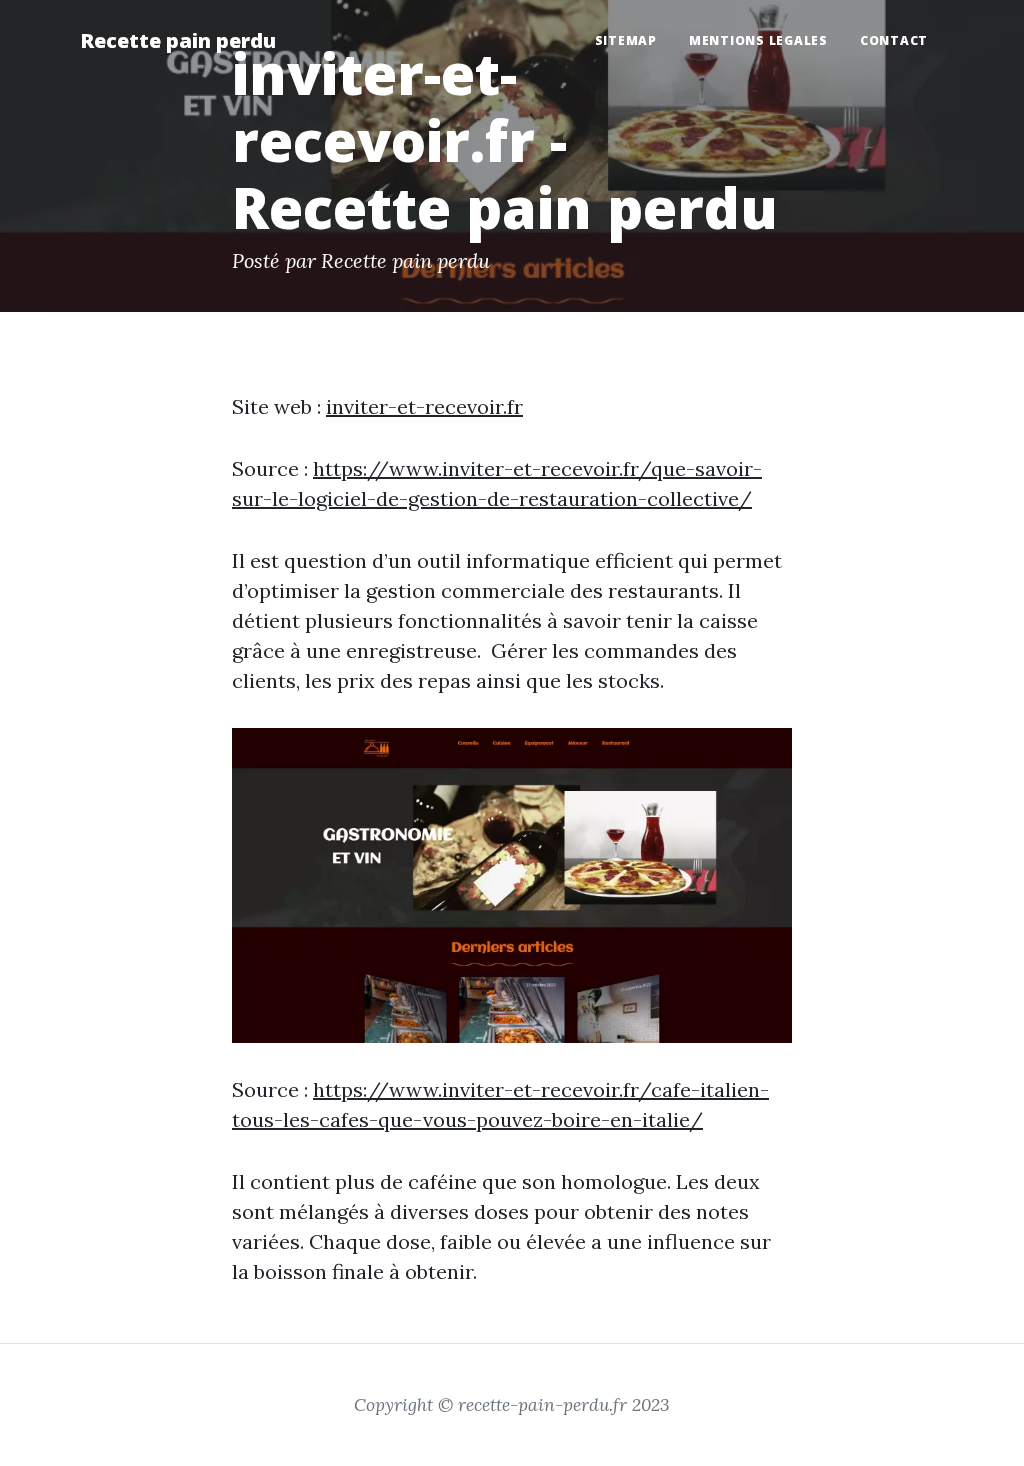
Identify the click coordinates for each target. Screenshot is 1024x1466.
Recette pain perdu (178, 40)
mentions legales (758, 40)
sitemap (626, 40)
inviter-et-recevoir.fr (424, 406)
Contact (894, 40)
